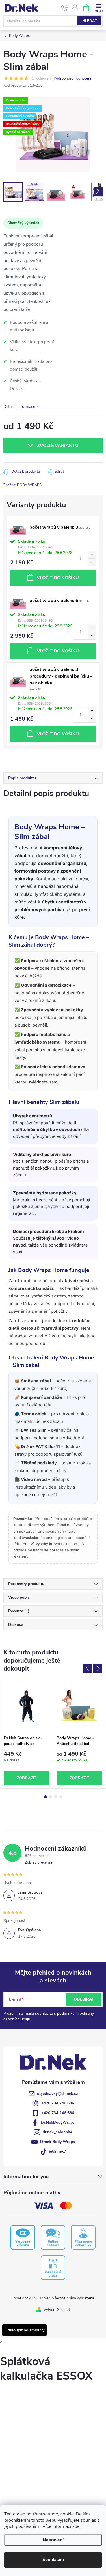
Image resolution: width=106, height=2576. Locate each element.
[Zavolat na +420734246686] (65, 8)
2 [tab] (51, 1797)
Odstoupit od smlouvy (24, 2330)
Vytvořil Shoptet (57, 2310)
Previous (88, 1668)
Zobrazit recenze (39, 1862)
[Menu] (99, 8)
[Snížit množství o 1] (92, 562)
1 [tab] (46, 1797)
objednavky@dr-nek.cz (58, 2094)
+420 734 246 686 (58, 2103)
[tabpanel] (27, 1734)
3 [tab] (56, 1797)
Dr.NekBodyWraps (58, 2122)
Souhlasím (53, 2560)
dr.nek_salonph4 (58, 2132)
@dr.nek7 (58, 2151)
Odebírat (84, 1999)
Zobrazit (27, 1778)
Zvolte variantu (58, 446)
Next (98, 1668)
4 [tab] (61, 1797)
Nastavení (53, 2540)
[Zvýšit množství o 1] (92, 555)
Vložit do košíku (58, 578)
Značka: (22, 485)
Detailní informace (19, 407)
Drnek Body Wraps (58, 2142)
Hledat (90, 21)
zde (76, 2526)
